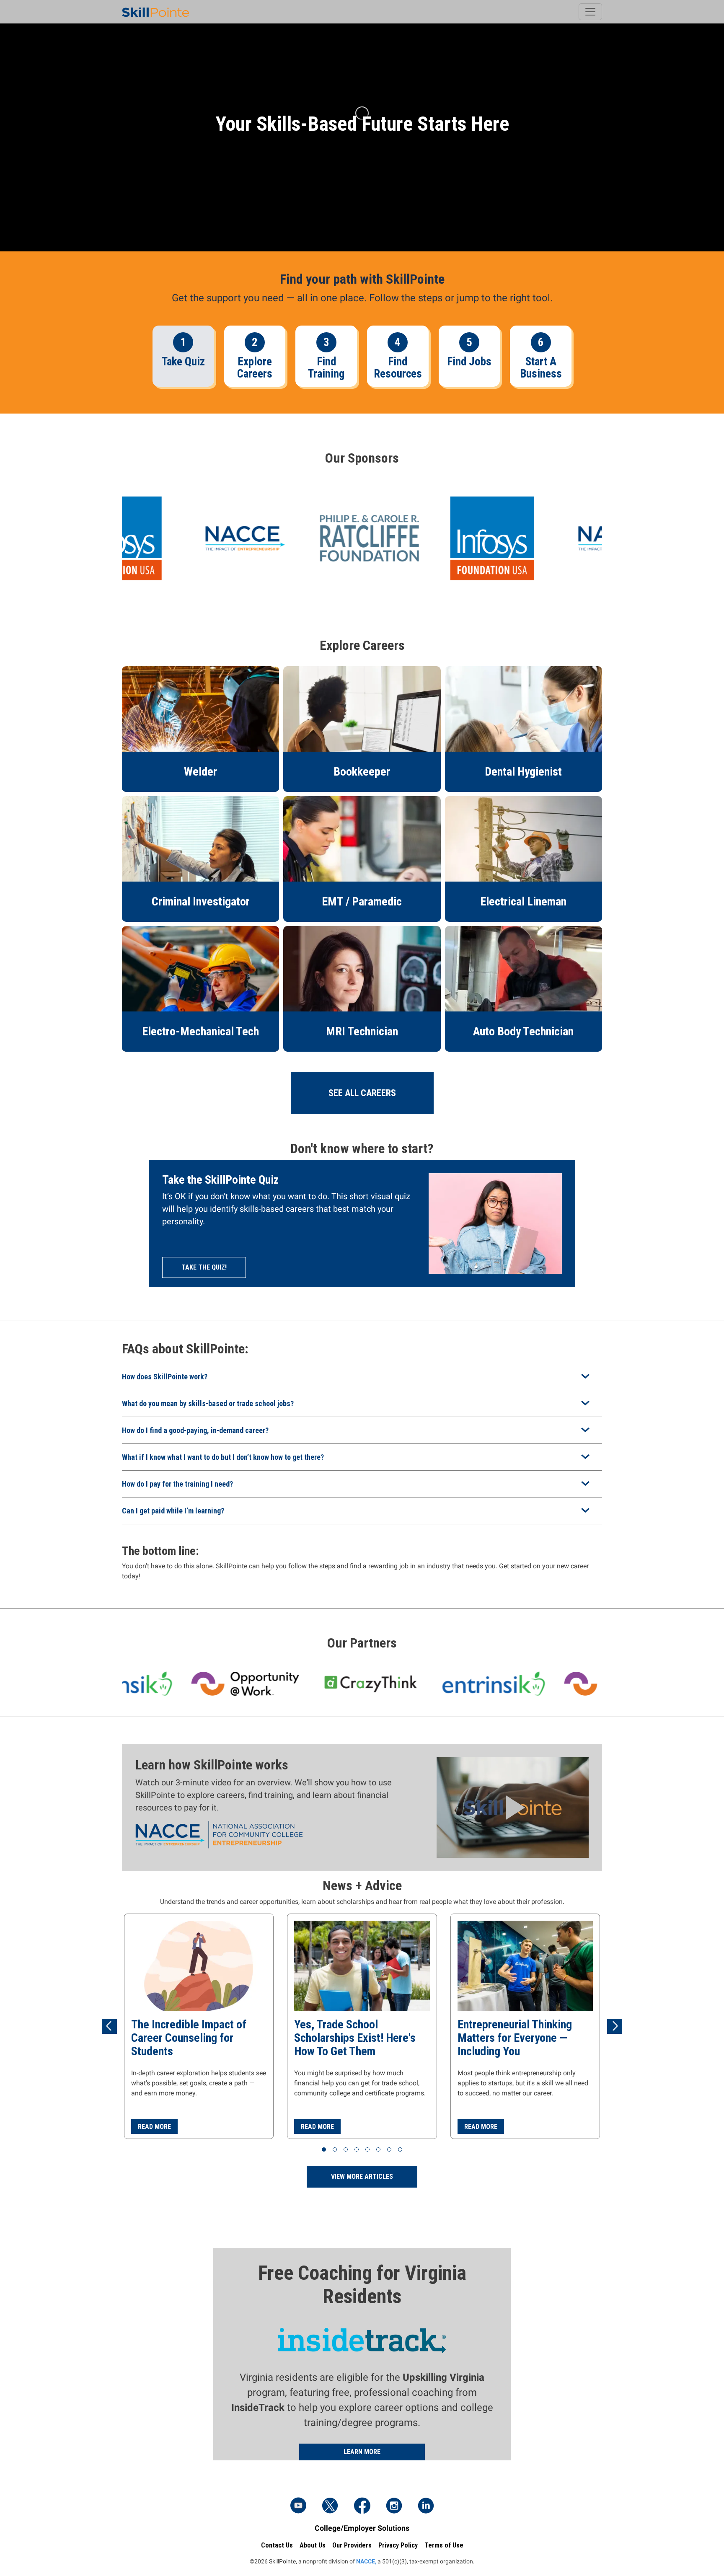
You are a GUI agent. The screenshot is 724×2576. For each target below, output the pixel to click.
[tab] (324, 2149)
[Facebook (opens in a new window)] (362, 2506)
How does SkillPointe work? (165, 1377)
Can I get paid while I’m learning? (173, 1511)
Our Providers (352, 2545)
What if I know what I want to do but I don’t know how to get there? (223, 1457)
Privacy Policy (398, 2545)
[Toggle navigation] (590, 12)
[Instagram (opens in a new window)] (394, 2506)
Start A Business (541, 368)
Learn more (362, 2452)
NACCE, (366, 2561)
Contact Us (277, 2545)
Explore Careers (255, 368)
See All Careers (362, 1093)
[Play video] (513, 1807)
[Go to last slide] (109, 2026)
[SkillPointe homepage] (155, 12)
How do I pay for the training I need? (177, 1484)
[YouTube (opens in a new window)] (298, 2506)
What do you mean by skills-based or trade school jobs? (208, 1403)
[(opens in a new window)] (354, 538)
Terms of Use (444, 2545)
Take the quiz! (204, 1267)
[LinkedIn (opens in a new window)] (426, 2506)
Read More (154, 2127)
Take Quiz (183, 362)
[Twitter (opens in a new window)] (330, 2506)
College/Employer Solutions (362, 2528)
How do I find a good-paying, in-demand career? (195, 1430)
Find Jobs (469, 362)
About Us (313, 2545)
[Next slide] (615, 2026)
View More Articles (362, 2176)
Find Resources (398, 368)
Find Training (326, 368)
